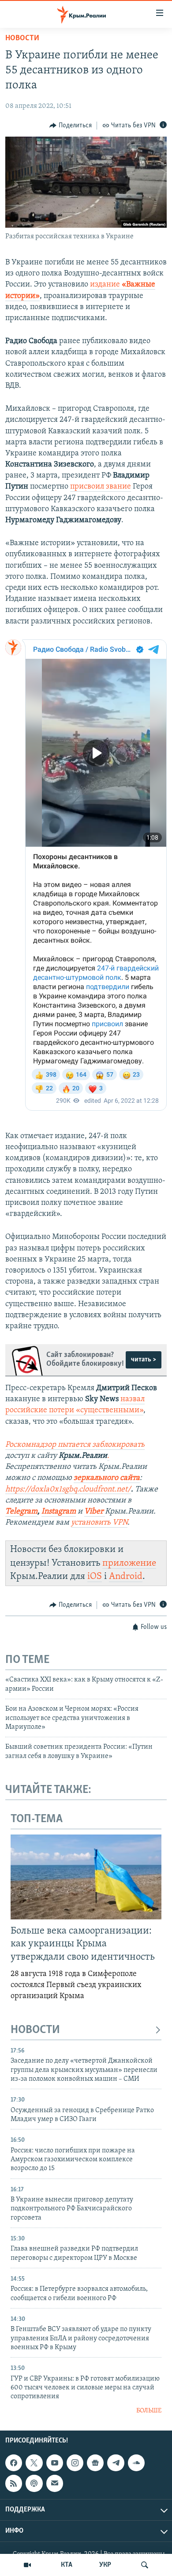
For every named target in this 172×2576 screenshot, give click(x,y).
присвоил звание (101, 487)
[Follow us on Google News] (95, 2463)
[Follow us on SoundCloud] (136, 2463)
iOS (95, 1577)
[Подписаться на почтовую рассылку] (55, 2484)
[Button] (71, 126)
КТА (67, 2565)
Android (126, 1577)
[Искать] (145, 2565)
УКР (105, 2565)
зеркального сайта (107, 1478)
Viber (95, 1512)
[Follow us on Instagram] (75, 2463)
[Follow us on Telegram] (116, 2463)
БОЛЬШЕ (149, 2411)
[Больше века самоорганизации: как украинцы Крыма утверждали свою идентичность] (86, 1877)
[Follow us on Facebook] (14, 2463)
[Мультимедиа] (27, 2565)
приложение (129, 1563)
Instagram (59, 1512)
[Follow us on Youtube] (55, 2463)
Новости (22, 38)
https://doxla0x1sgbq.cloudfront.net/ (68, 1490)
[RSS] (14, 2484)
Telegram (21, 1512)
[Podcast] (34, 2484)
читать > (144, 1360)
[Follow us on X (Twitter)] (34, 2463)
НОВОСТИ (35, 2030)
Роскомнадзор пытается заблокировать (75, 1445)
